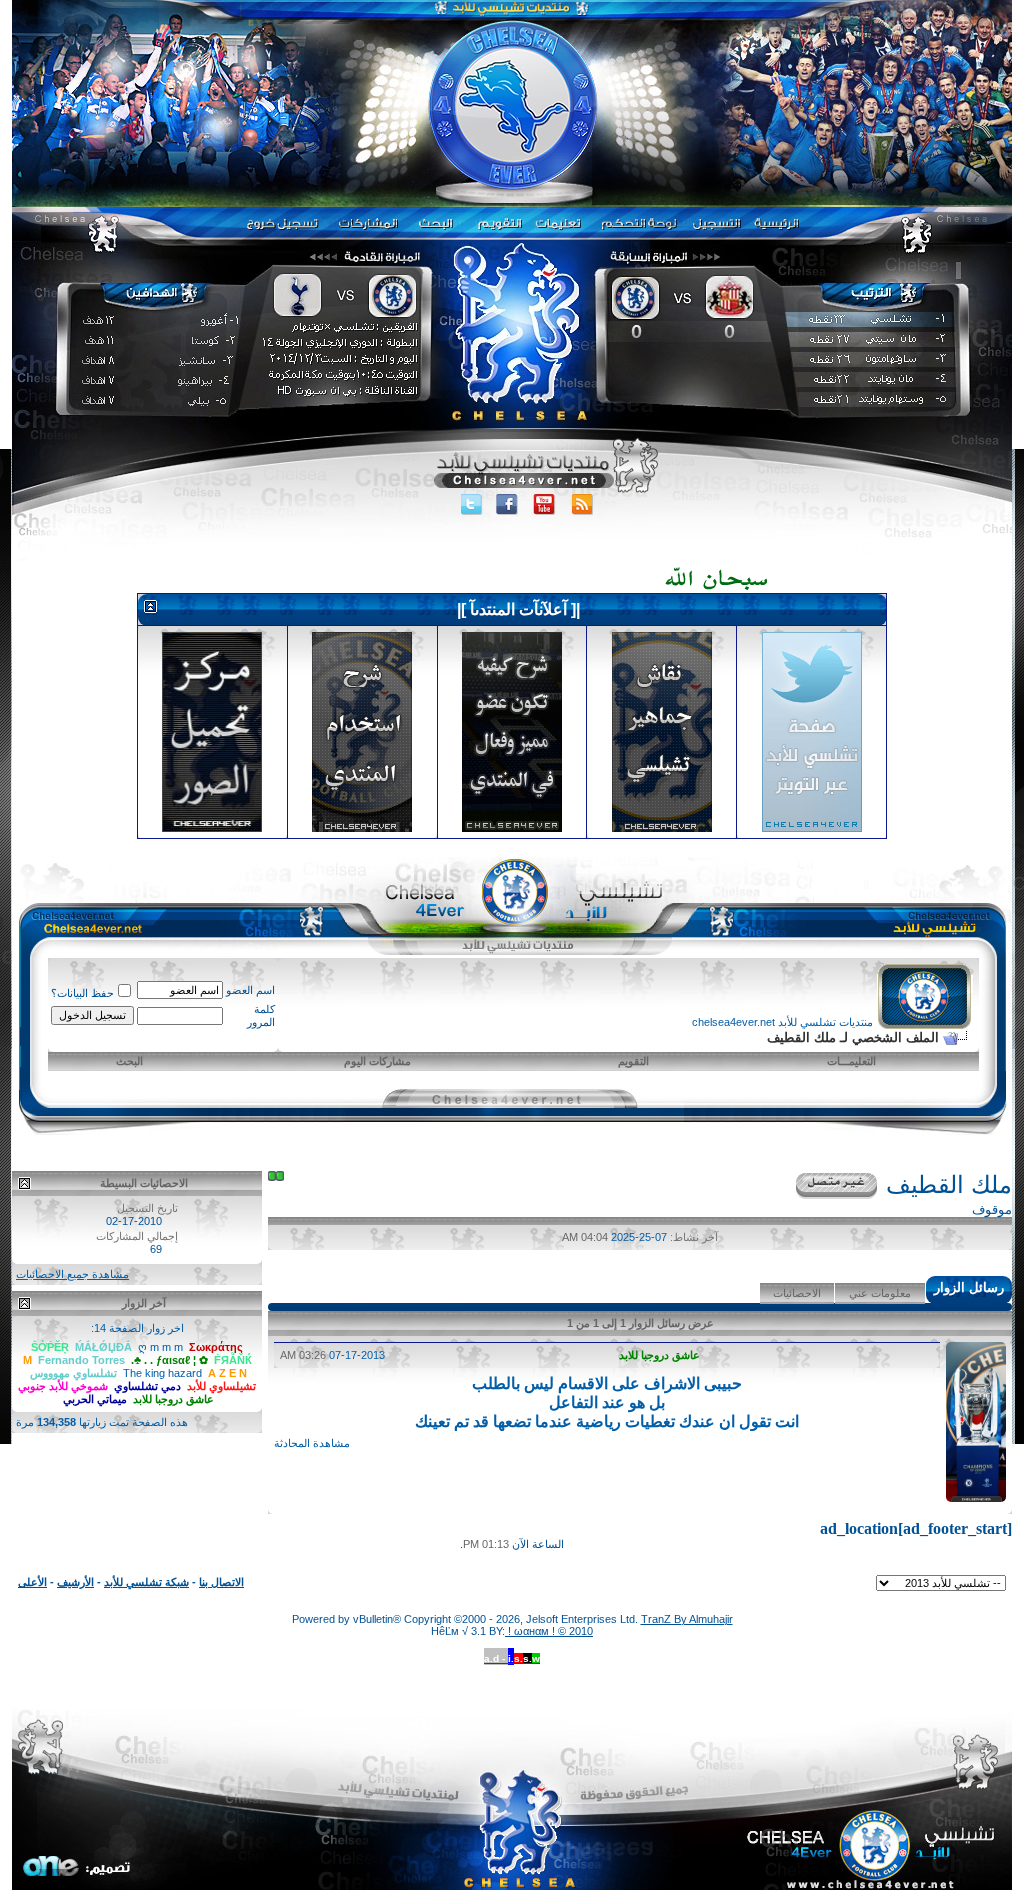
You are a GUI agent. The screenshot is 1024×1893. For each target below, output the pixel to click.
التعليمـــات (851, 1061)
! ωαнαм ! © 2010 (549, 1631)
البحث (129, 1061)
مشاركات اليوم (377, 1061)
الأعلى (32, 1582)
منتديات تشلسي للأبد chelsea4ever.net (782, 1022)
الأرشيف (75, 1582)
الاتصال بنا (221, 1582)
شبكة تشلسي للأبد (146, 1582)
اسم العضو (250, 990)
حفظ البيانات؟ (82, 993)
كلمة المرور (261, 1015)
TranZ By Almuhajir (687, 1619)
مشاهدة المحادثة (312, 1443)
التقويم (633, 1061)
